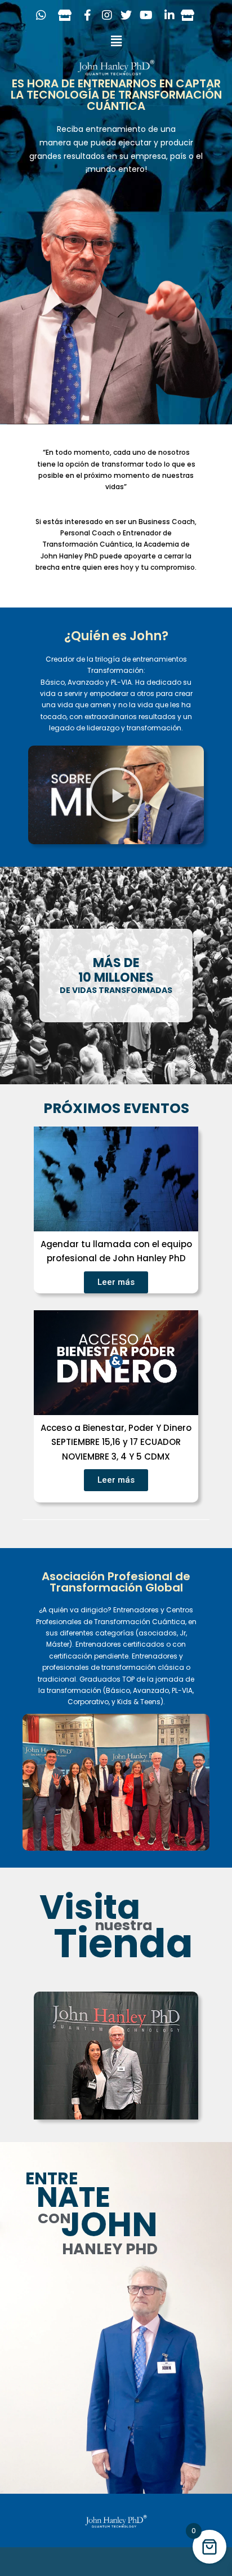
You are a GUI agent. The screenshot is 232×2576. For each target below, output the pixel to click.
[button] (116, 41)
